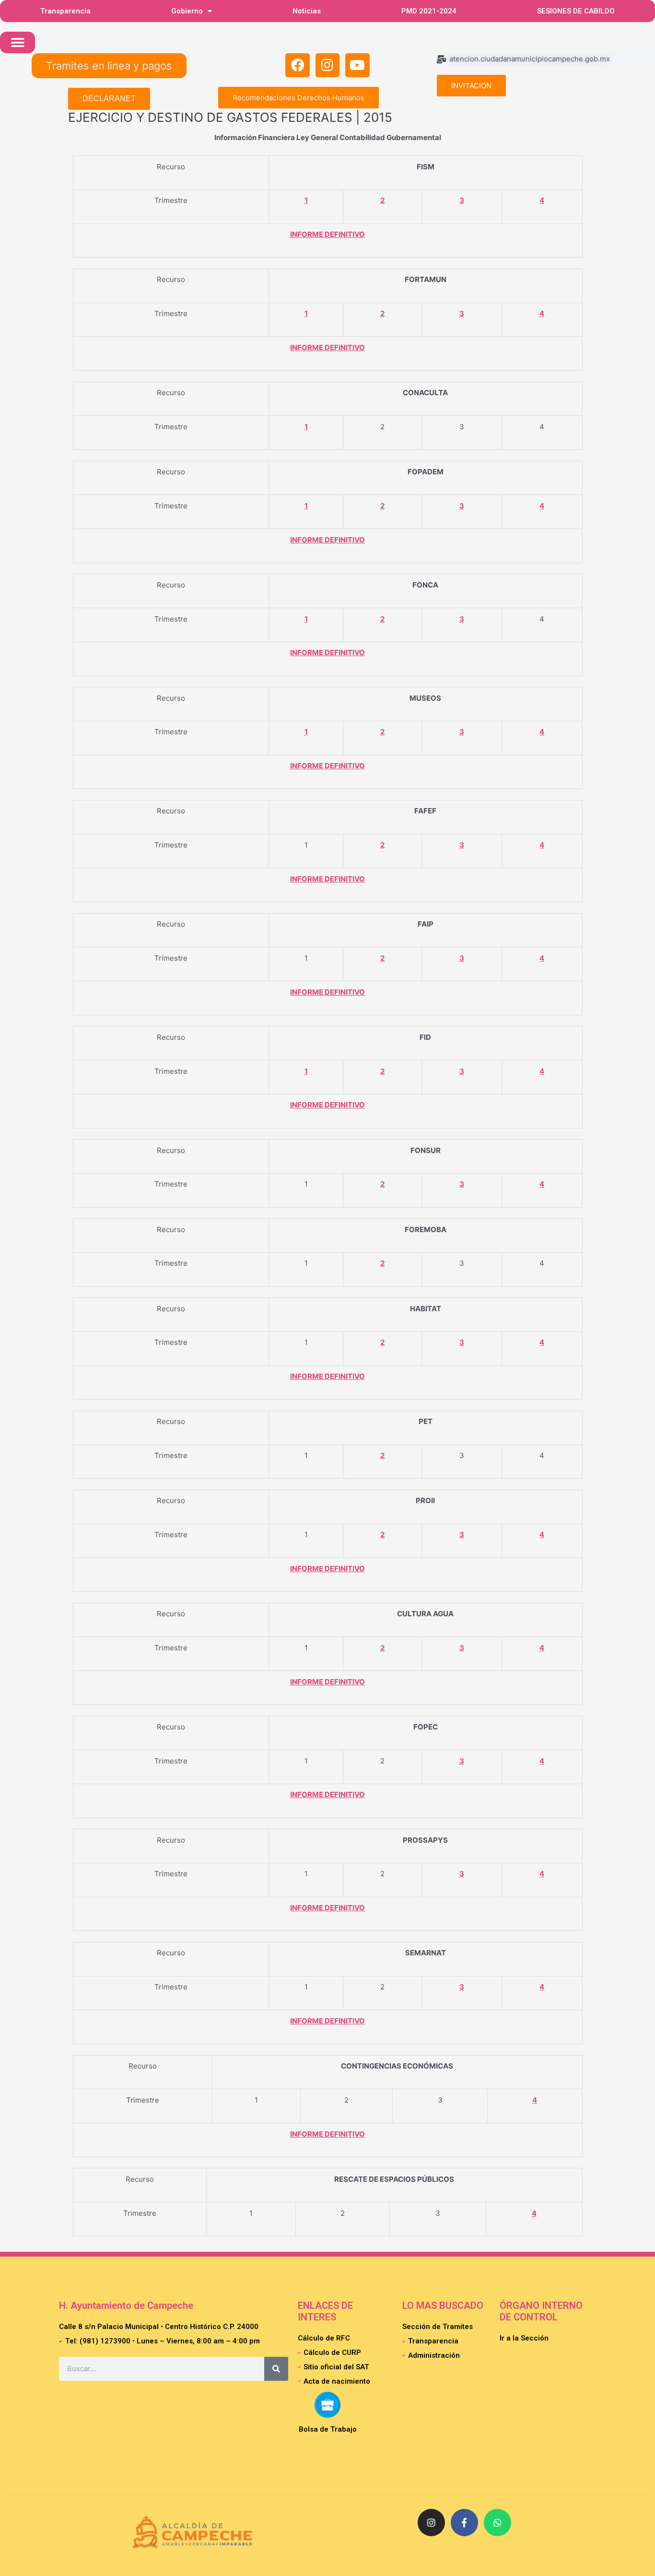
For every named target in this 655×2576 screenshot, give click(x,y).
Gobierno (187, 11)
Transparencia (65, 11)
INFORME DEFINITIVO (327, 234)
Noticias (307, 11)
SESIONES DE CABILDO (576, 11)
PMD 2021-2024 (429, 11)
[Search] (276, 2369)
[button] (18, 42)
